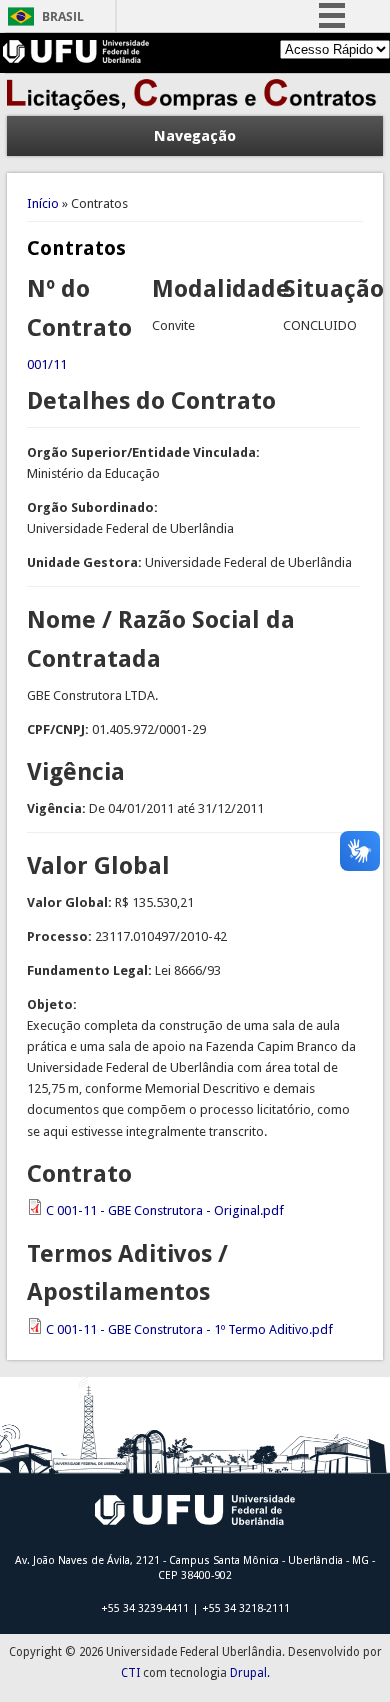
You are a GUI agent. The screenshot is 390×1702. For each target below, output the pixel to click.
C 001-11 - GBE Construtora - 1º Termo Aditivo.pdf (189, 1329)
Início (43, 203)
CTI (130, 1673)
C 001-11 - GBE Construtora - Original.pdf (165, 1210)
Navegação (195, 136)
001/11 (47, 364)
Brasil (63, 16)
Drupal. (250, 1673)
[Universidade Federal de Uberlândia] (76, 58)
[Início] (195, 105)
